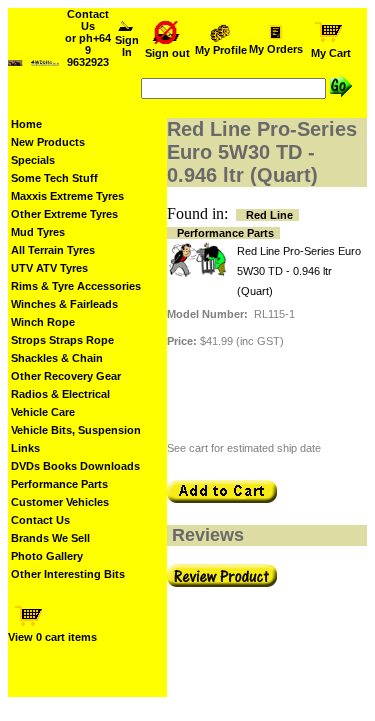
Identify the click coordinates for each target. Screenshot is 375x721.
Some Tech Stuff (54, 178)
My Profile (221, 50)
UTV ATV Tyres (49, 268)
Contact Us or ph (88, 38)
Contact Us (40, 520)
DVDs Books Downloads (75, 466)
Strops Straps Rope (62, 340)
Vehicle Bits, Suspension (76, 430)
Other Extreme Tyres (64, 214)
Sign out (167, 53)
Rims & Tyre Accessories (76, 286)
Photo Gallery (47, 556)
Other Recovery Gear (66, 376)
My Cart (331, 53)
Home (26, 124)
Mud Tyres (38, 232)
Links (25, 448)
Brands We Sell (50, 538)
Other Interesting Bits (68, 574)
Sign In (127, 46)
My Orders (276, 49)
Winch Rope (43, 322)
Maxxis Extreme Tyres (67, 196)
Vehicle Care (43, 412)
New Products (48, 142)
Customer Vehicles (60, 502)
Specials (33, 160)
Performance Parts (59, 484)
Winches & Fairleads (64, 304)
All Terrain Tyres (53, 250)
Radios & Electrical (60, 394)
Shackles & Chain (57, 358)
